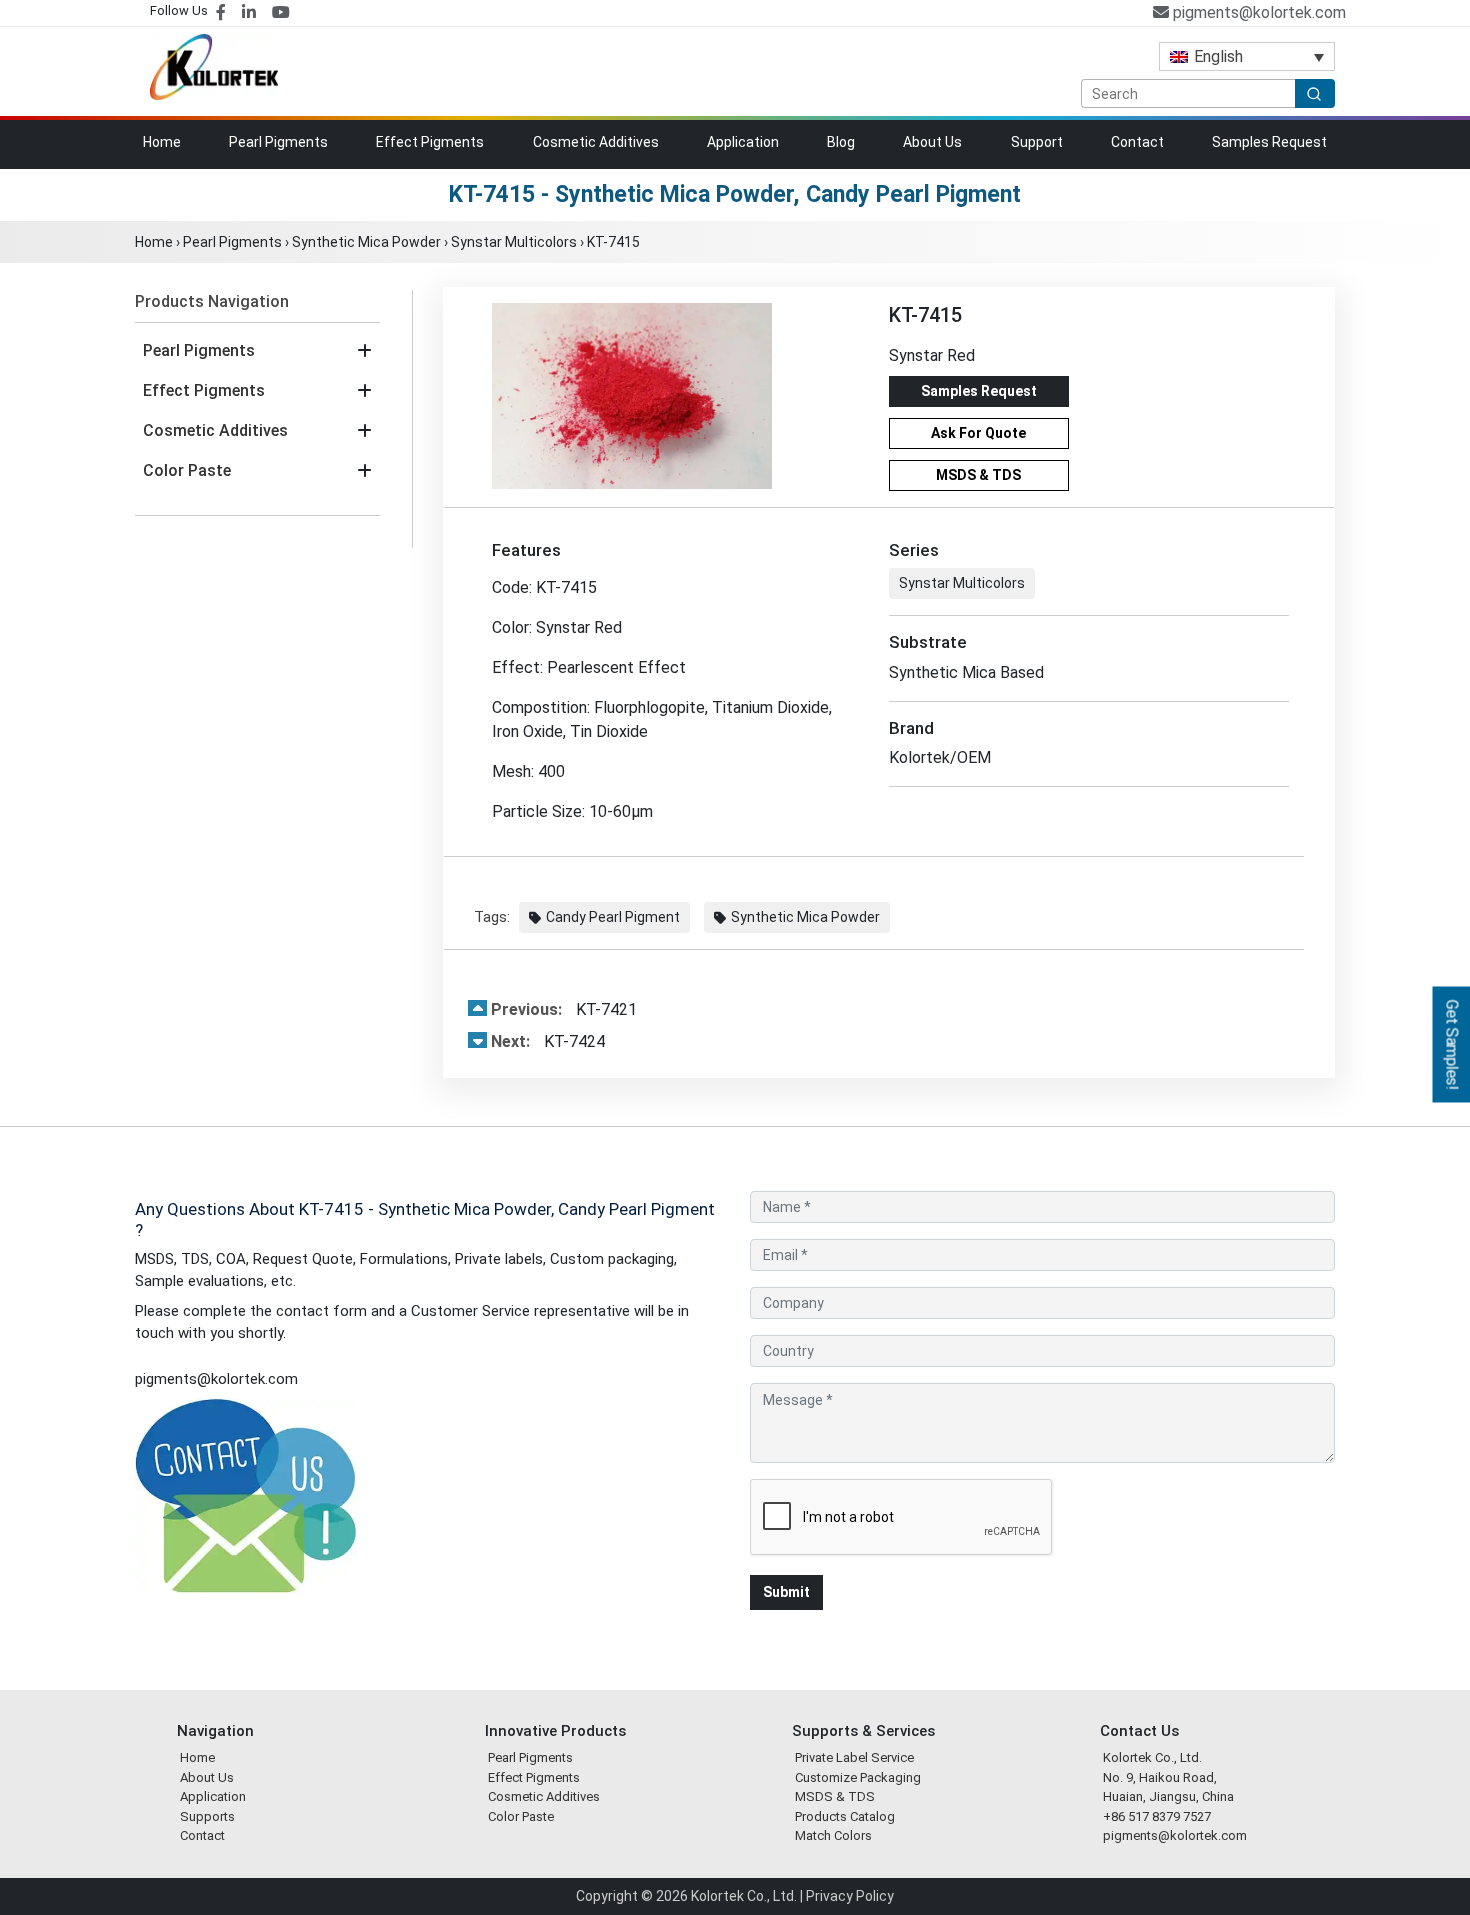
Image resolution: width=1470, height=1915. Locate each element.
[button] (364, 351)
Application (743, 142)
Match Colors (833, 1835)
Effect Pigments (430, 142)
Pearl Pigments (278, 142)
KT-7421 (564, 1009)
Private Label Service (854, 1757)
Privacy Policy (850, 1896)
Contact (1137, 142)
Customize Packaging (858, 1777)
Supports (207, 1816)
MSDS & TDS (978, 475)
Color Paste (187, 470)
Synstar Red (932, 355)
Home (162, 142)
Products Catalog (845, 1816)
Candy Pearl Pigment (613, 917)
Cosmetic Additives (596, 142)
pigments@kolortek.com (1257, 12)
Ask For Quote (978, 433)
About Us (932, 142)
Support (1037, 142)
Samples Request (1269, 142)
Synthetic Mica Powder (366, 242)
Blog (841, 142)
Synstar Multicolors (514, 242)
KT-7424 (548, 1041)
